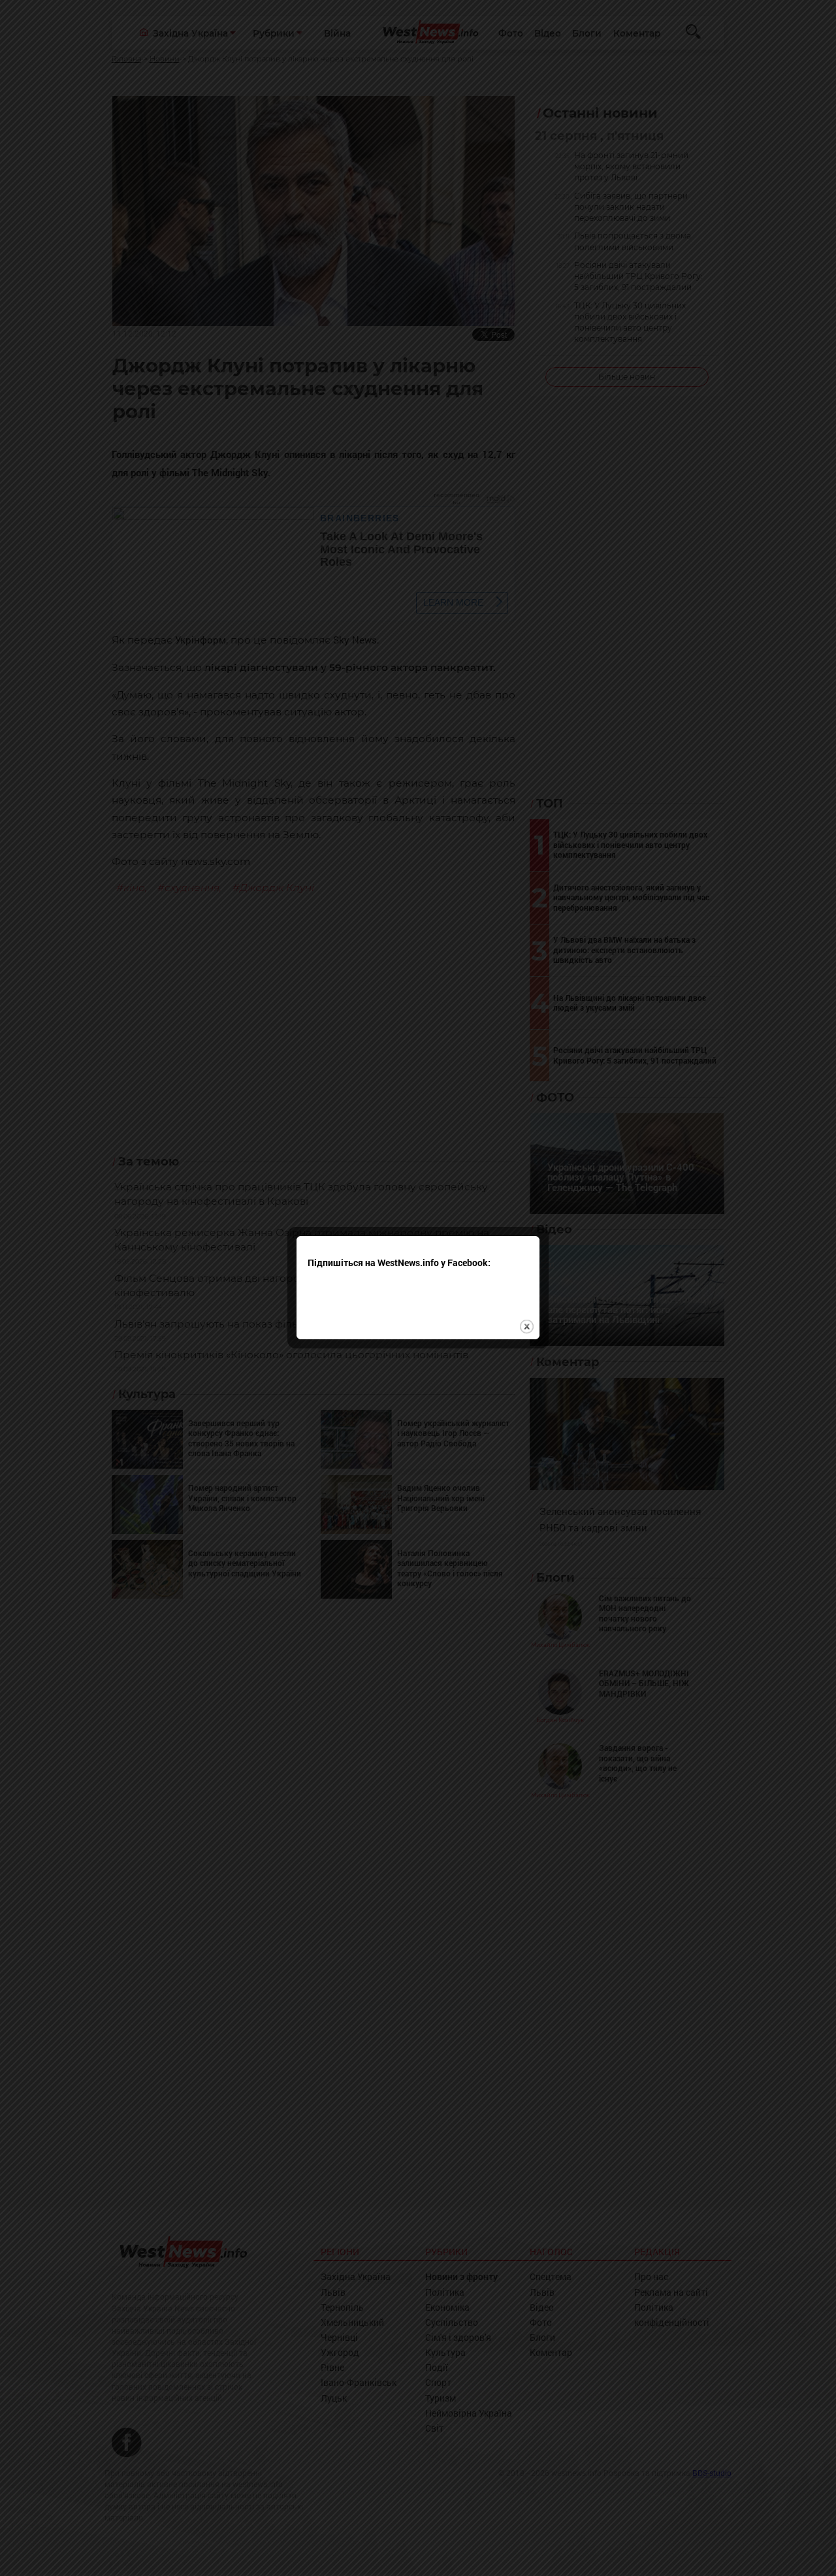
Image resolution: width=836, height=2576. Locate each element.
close (527, 1327)
